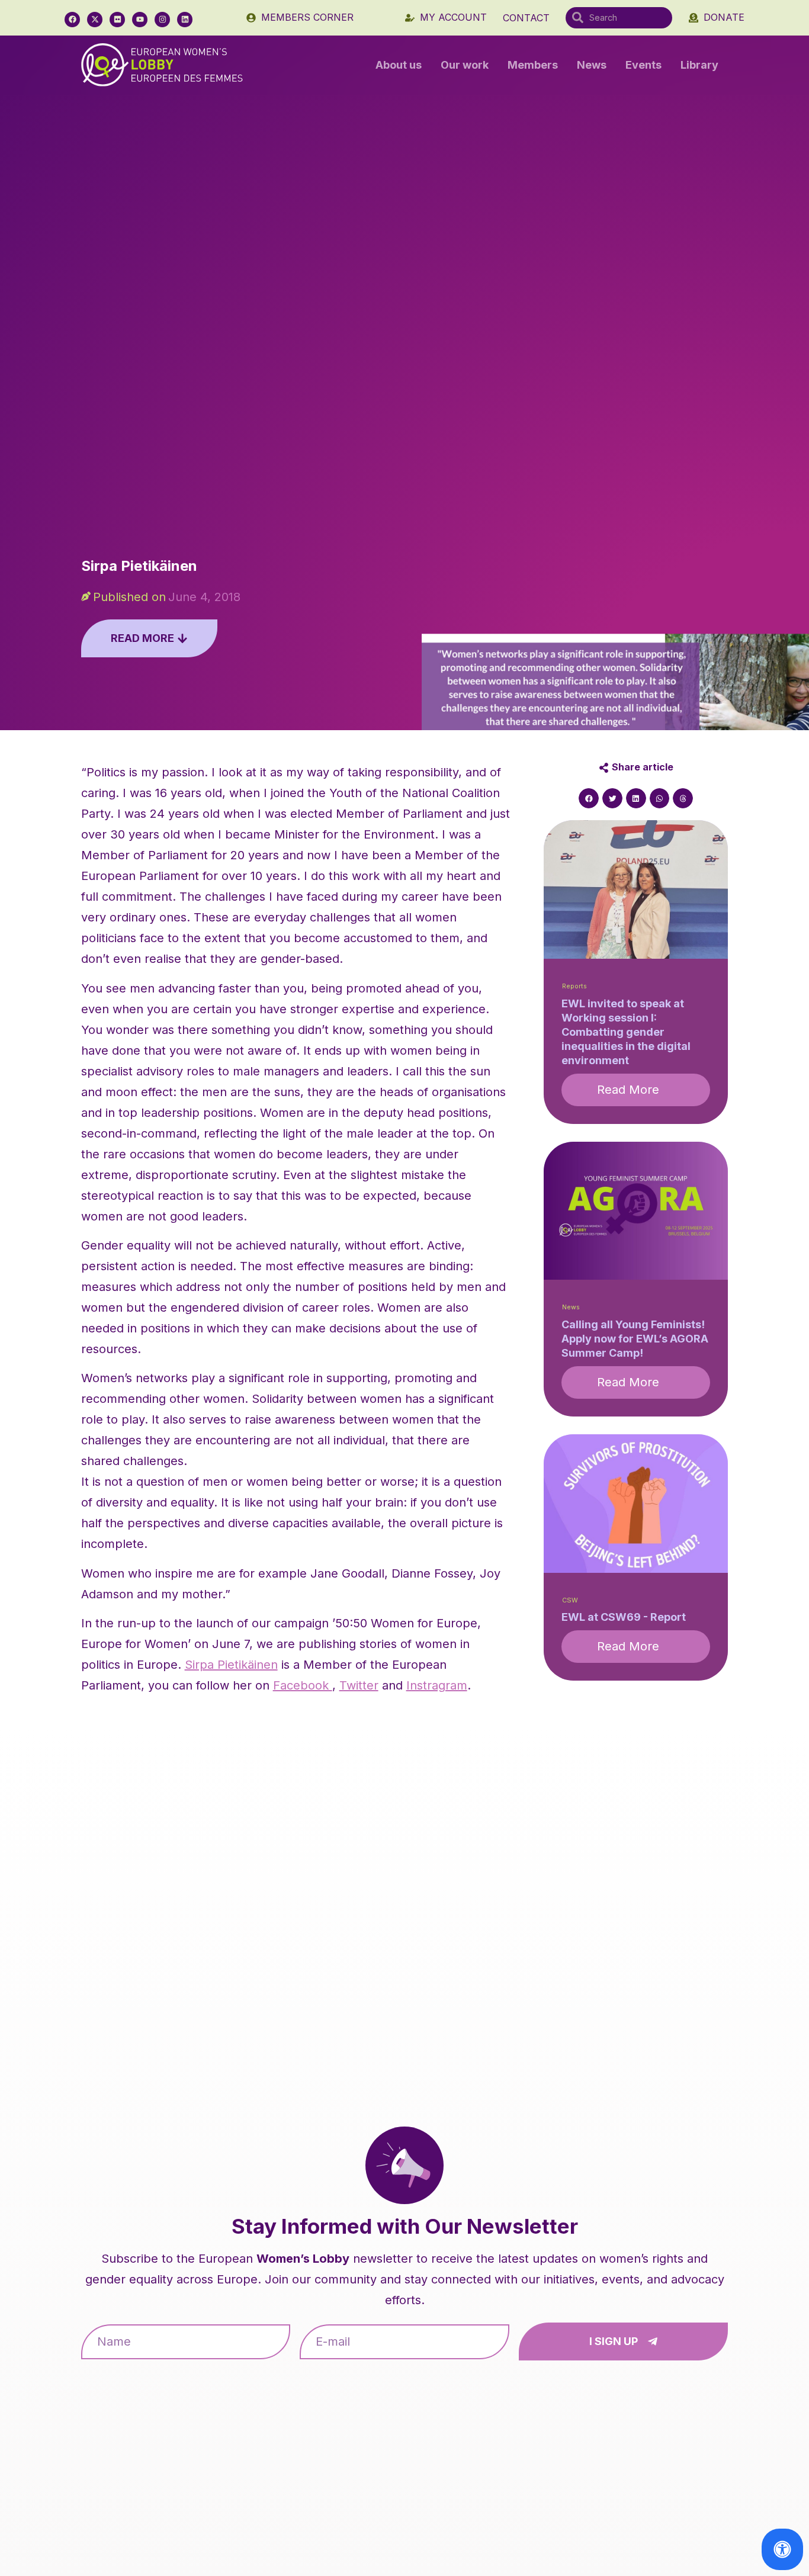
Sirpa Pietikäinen (231, 1665)
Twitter (359, 1685)
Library (699, 65)
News (592, 65)
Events (643, 65)
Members (533, 65)
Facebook (303, 1685)
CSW (570, 1600)
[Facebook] (72, 20)
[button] (589, 798)
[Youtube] (140, 20)
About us (399, 65)
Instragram (437, 1685)
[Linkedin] (185, 20)
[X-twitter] (95, 20)
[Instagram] (162, 20)
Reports (574, 986)
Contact (526, 18)
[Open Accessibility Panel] (782, 2549)
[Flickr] (117, 20)
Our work (465, 65)
